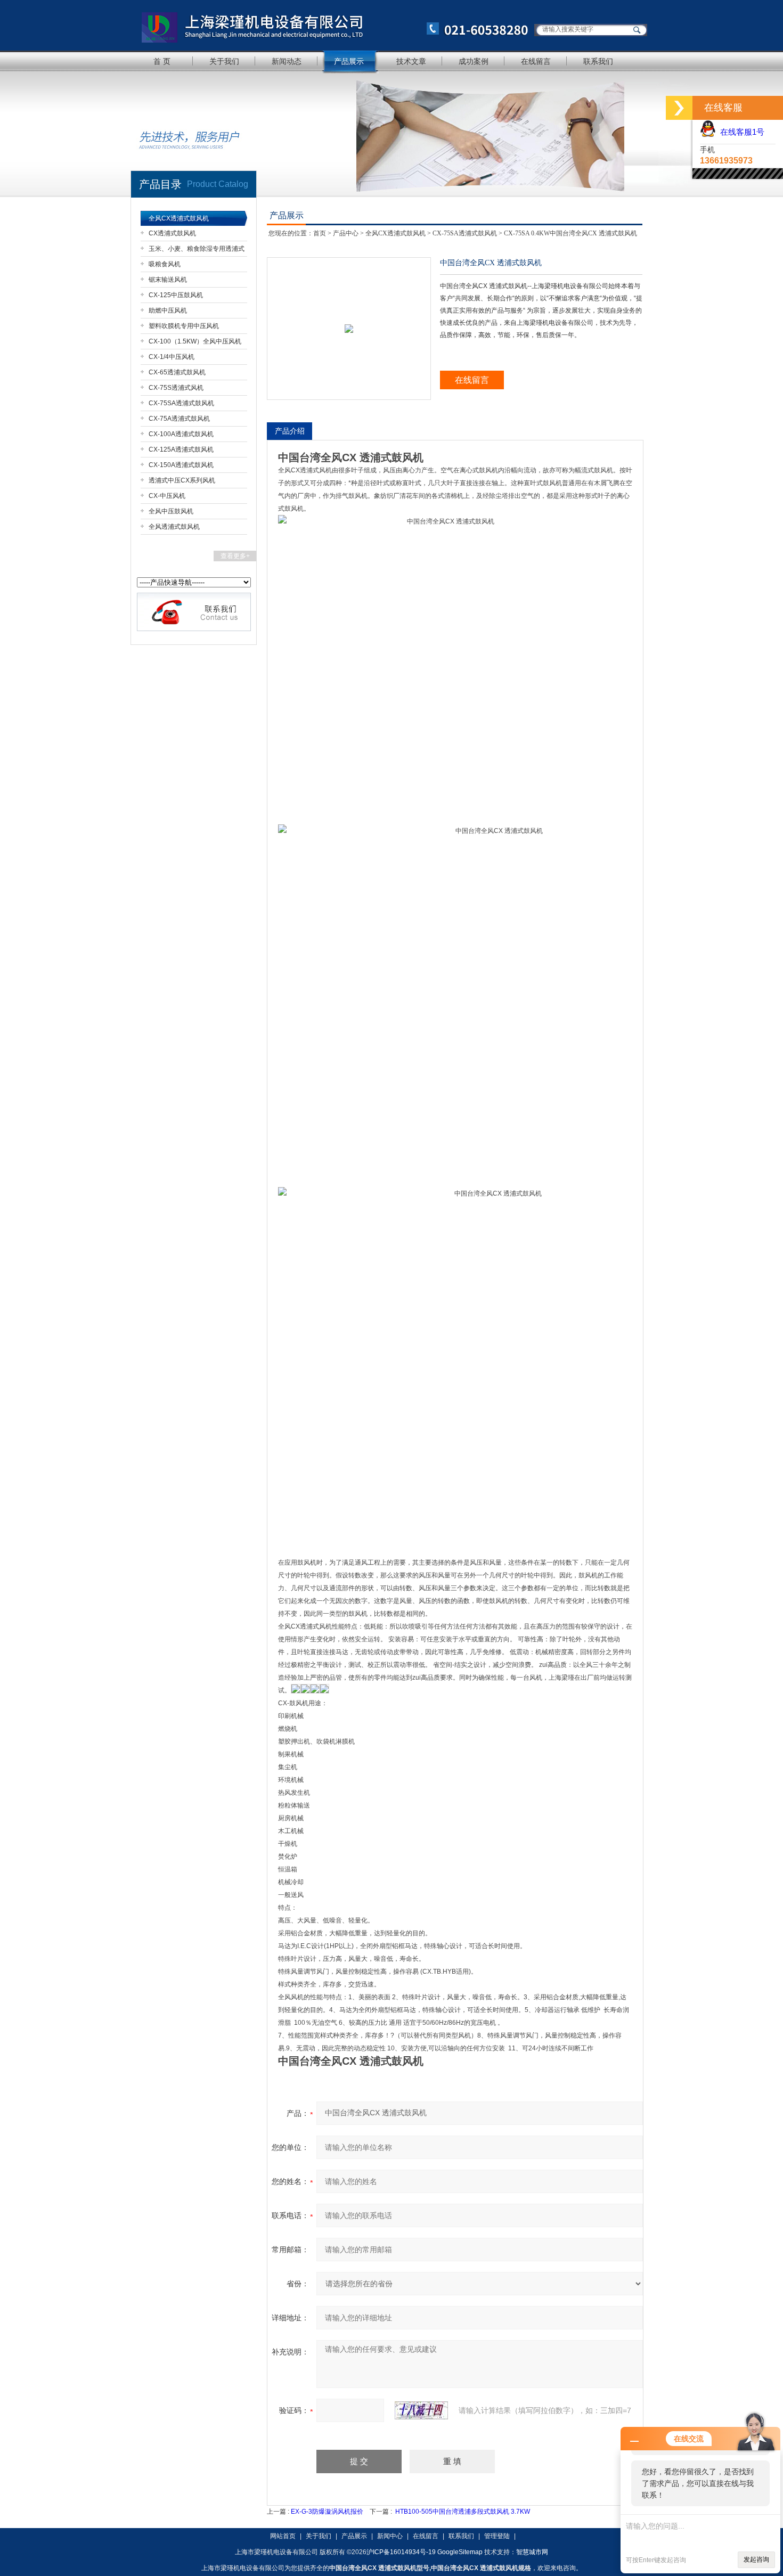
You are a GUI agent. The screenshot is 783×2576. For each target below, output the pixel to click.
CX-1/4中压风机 (172, 357)
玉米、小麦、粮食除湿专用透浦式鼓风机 (197, 251)
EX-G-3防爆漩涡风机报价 (327, 2512)
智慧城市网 (532, 2552)
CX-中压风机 (167, 496)
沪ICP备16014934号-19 (401, 2552)
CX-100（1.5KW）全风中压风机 (195, 341)
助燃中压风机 (168, 310)
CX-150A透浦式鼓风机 (181, 465)
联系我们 (598, 61)
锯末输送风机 (168, 280)
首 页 (162, 61)
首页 (320, 233)
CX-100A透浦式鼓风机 (181, 434)
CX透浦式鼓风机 (172, 233)
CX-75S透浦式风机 (176, 388)
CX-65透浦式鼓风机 (177, 372)
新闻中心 (390, 2536)
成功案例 (474, 61)
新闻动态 (287, 61)
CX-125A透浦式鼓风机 (181, 449)
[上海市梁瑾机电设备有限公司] (330, 25)
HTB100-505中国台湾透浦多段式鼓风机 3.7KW (463, 2512)
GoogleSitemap (460, 2552)
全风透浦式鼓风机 (174, 527)
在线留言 (536, 61)
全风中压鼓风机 (171, 511)
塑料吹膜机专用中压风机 (184, 326)
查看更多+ (235, 556)
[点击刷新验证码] (421, 2410)
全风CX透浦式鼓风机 (179, 218)
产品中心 (346, 233)
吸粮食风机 (165, 264)
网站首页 (283, 2536)
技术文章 (411, 61)
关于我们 (224, 61)
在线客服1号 (740, 132)
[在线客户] (679, 108)
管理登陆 (497, 2536)
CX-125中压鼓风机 (176, 295)
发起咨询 (756, 2559)
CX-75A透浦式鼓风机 (179, 419)
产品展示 (349, 61)
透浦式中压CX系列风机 (182, 480)
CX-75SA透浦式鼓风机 (181, 403)
